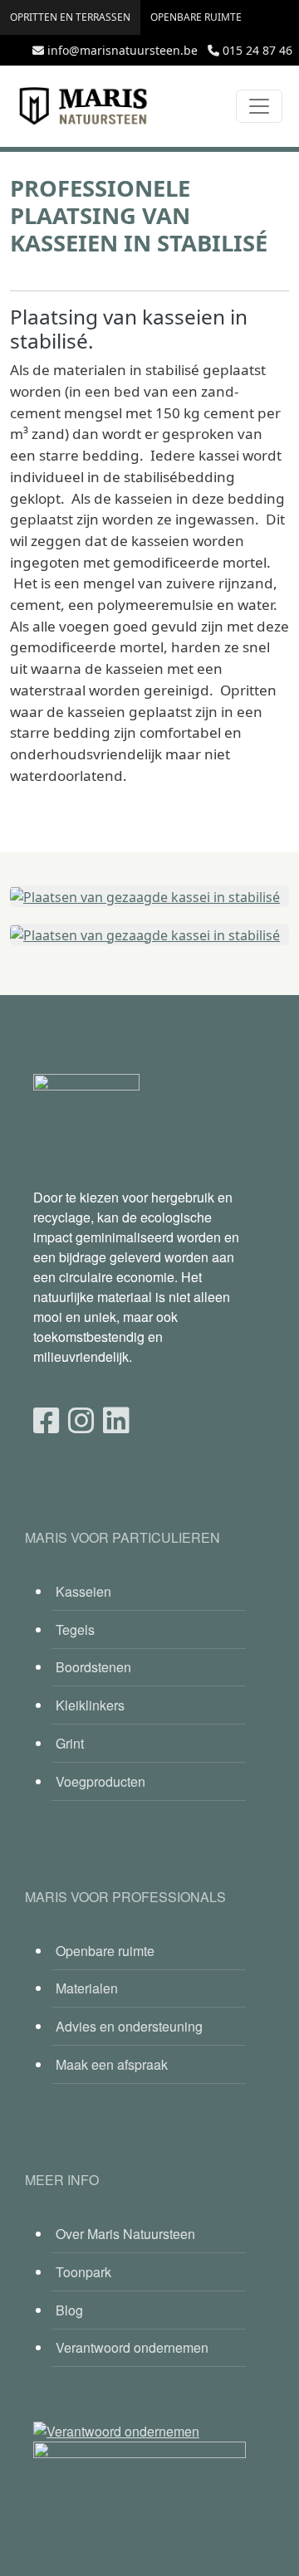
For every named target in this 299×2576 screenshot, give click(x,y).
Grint (70, 1743)
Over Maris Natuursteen (125, 2234)
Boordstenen (93, 1667)
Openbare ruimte (196, 17)
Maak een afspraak (112, 2064)
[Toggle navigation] (259, 106)
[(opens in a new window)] (47, 1419)
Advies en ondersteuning (129, 2026)
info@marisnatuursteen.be (123, 50)
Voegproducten (100, 1781)
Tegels (75, 1630)
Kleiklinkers (90, 1705)
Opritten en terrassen (70, 17)
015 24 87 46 (257, 50)
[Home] (83, 106)
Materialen (87, 1988)
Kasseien (83, 1591)
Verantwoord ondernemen (132, 2347)
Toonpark (83, 2272)
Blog (69, 2310)
